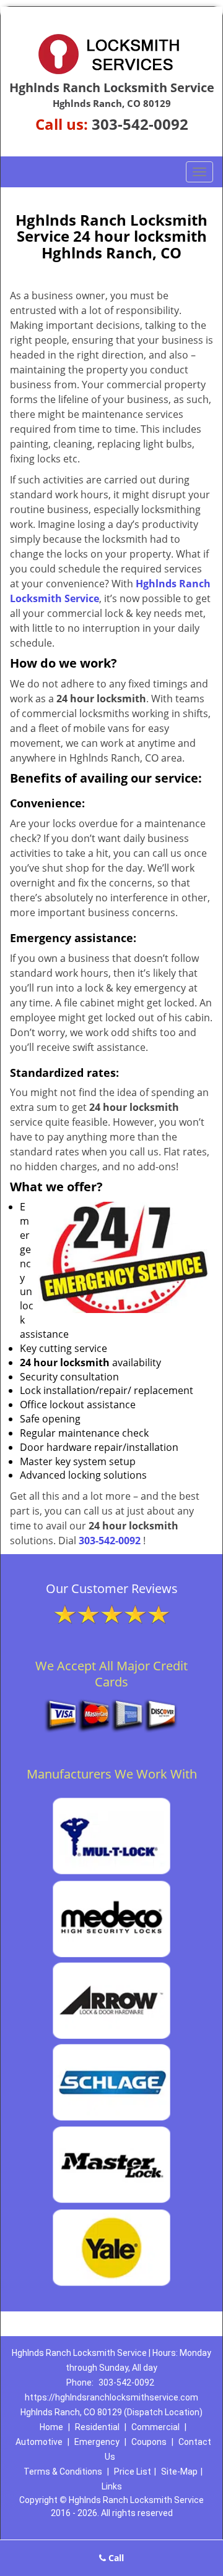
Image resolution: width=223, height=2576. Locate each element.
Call (115, 2558)
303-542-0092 (140, 124)
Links (112, 2486)
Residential (97, 2427)
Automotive (39, 2442)
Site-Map (179, 2472)
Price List (133, 2472)
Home (51, 2427)
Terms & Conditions (63, 2472)
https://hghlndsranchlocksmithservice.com (111, 2397)
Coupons (149, 2442)
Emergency (97, 2442)
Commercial (155, 2427)
